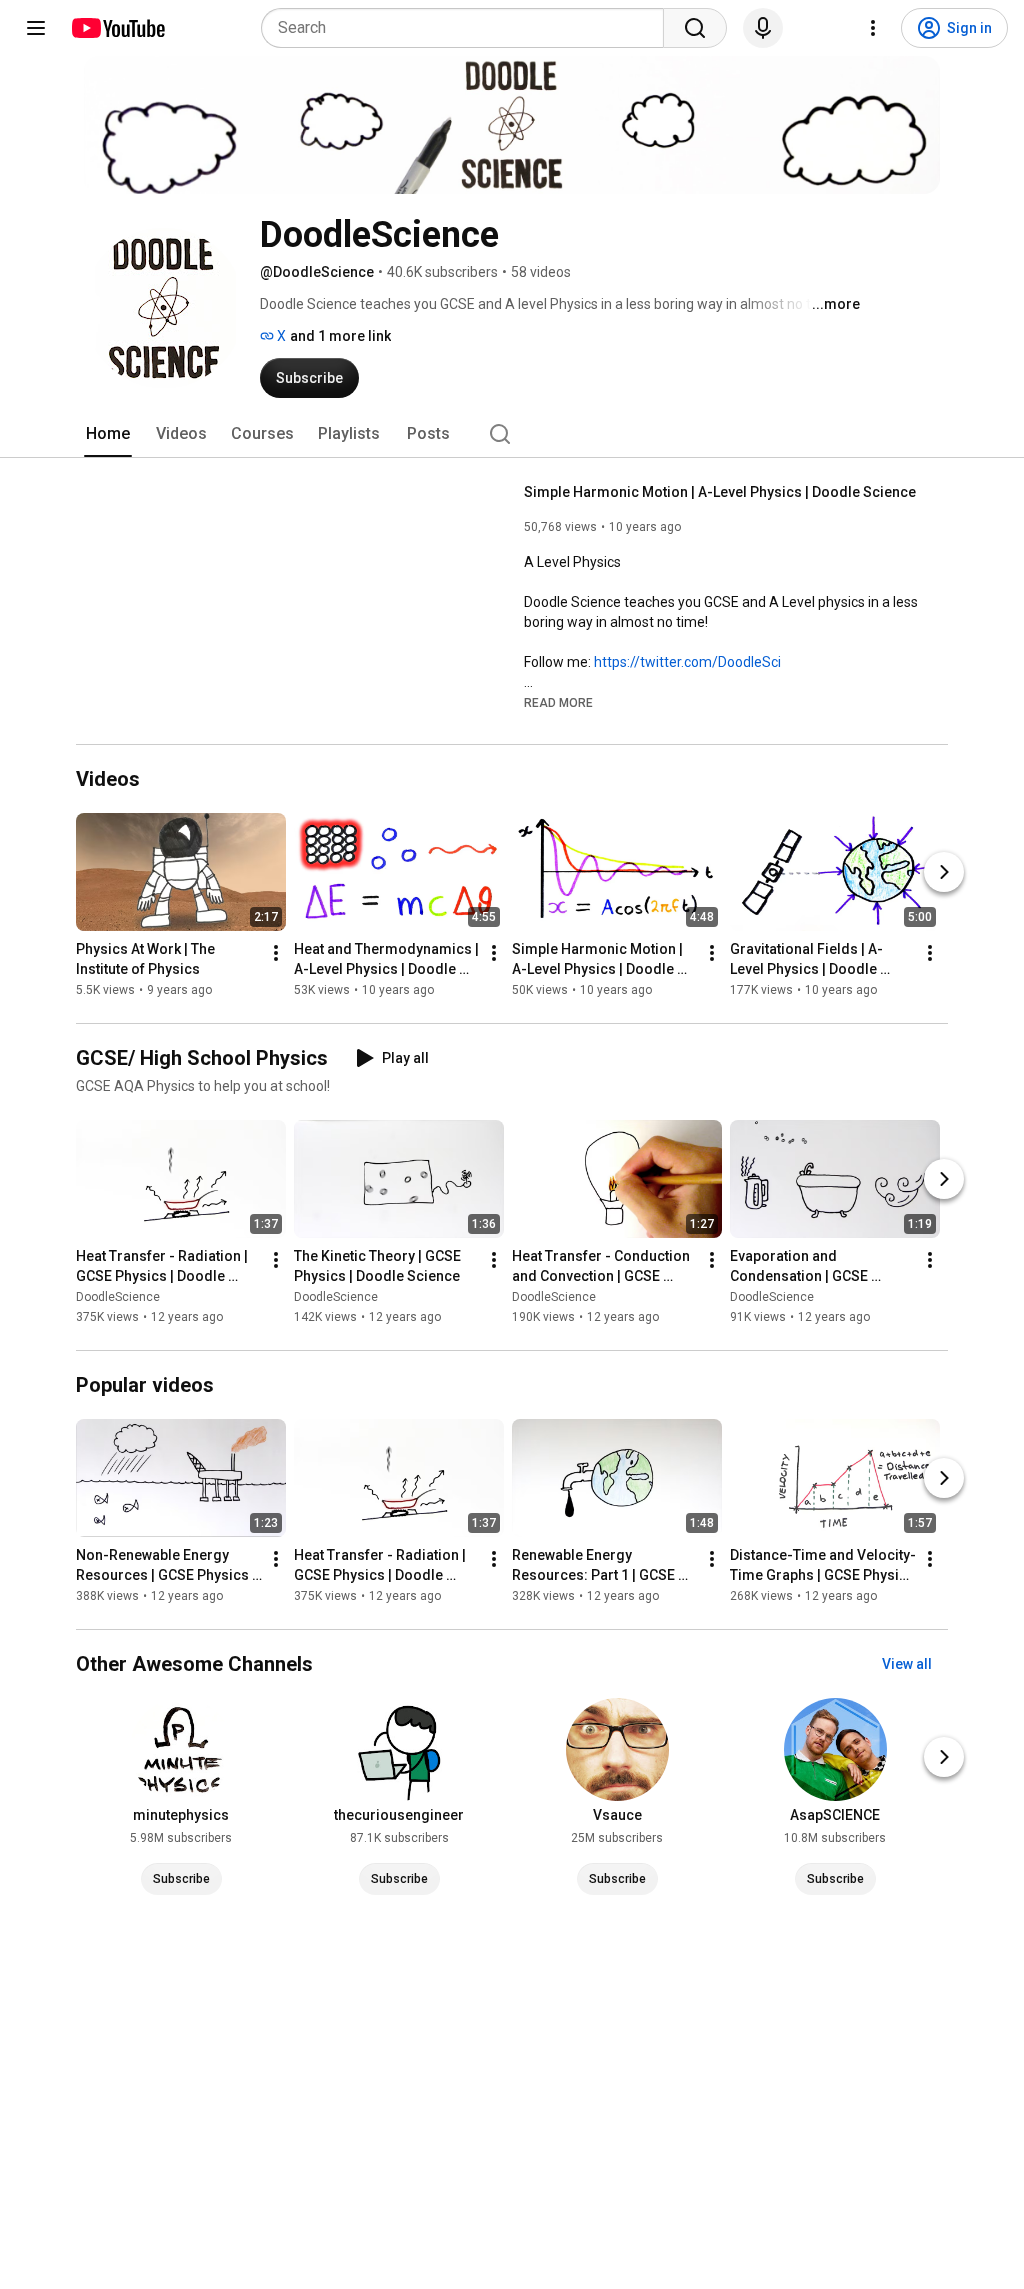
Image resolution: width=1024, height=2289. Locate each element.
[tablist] (512, 434)
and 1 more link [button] (340, 336)
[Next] (944, 872)
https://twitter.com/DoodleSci (687, 662)
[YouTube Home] (117, 28)
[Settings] (873, 28)
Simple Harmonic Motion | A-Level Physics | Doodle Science (720, 492)
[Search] (695, 28)
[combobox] (468, 28)
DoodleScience (118, 1297)
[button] (558, 702)
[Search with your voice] (763, 28)
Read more (558, 703)
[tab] (108, 434)
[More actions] (276, 953)
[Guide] (36, 28)
